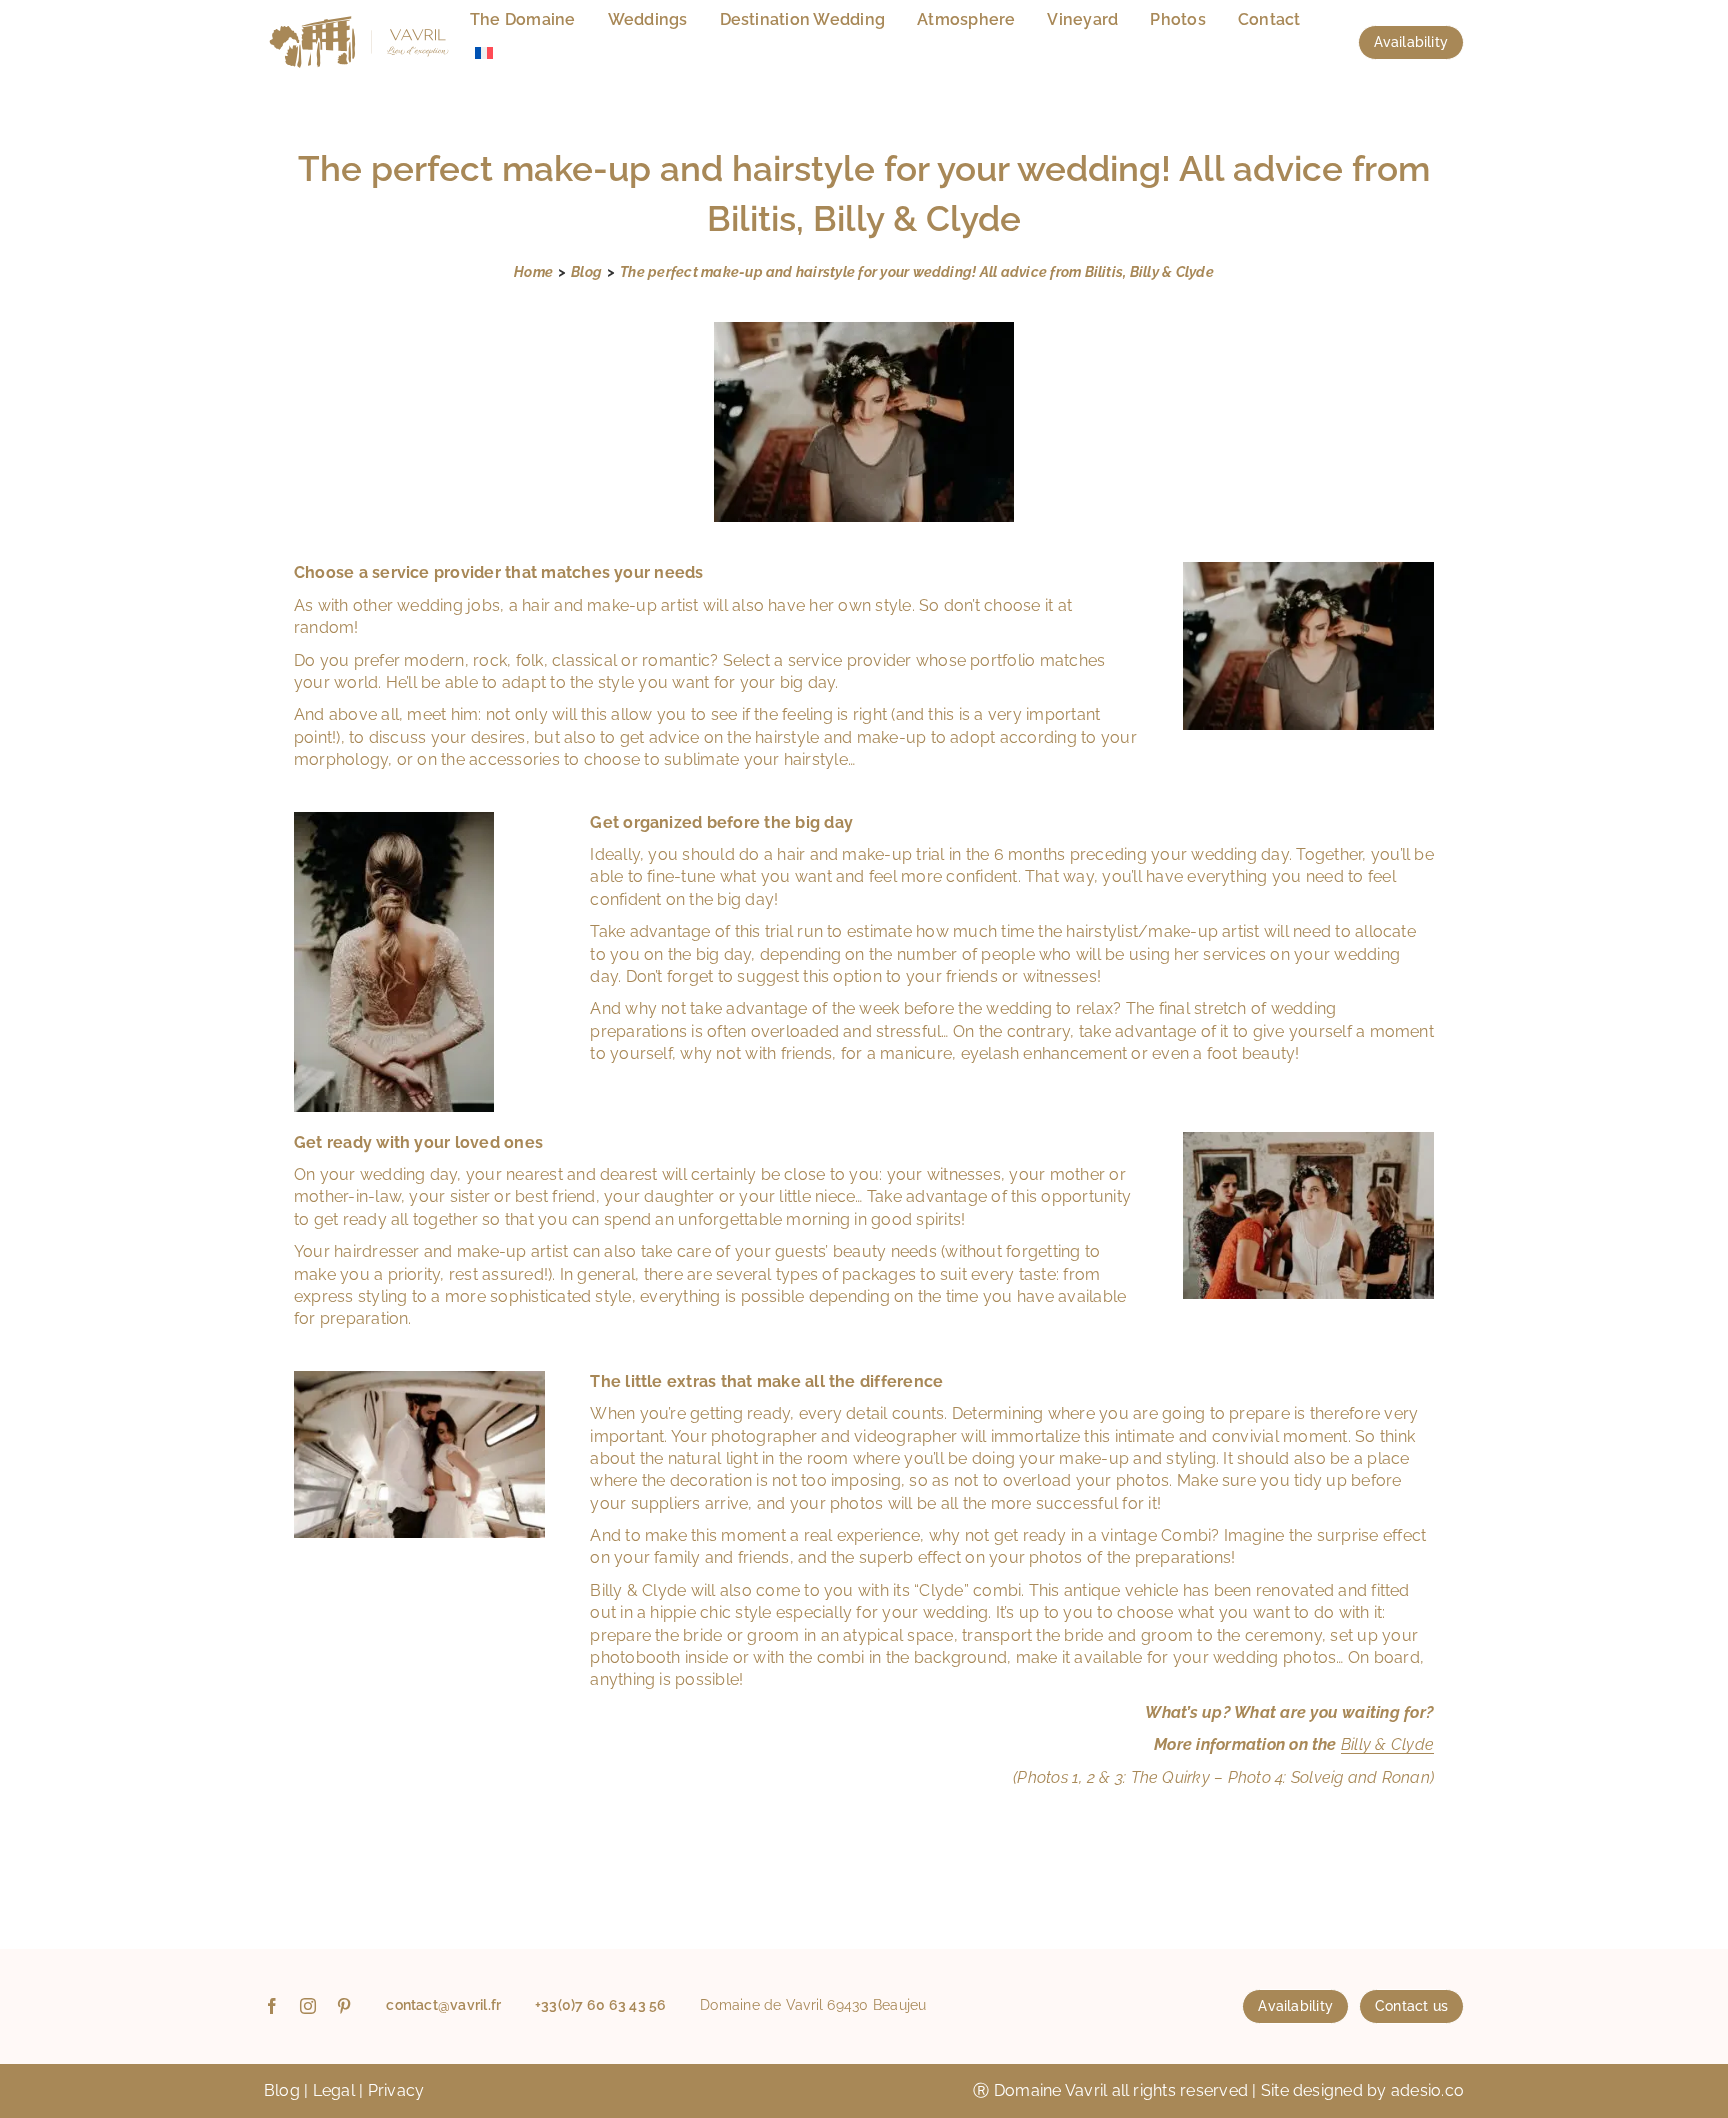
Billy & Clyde (1387, 1744)
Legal (334, 2090)
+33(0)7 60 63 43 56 (601, 2005)
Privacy (396, 2090)
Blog (282, 2090)
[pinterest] (344, 2006)
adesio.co (1427, 2090)
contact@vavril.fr (443, 2005)
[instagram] (308, 2006)
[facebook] (272, 2006)
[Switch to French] (484, 53)
